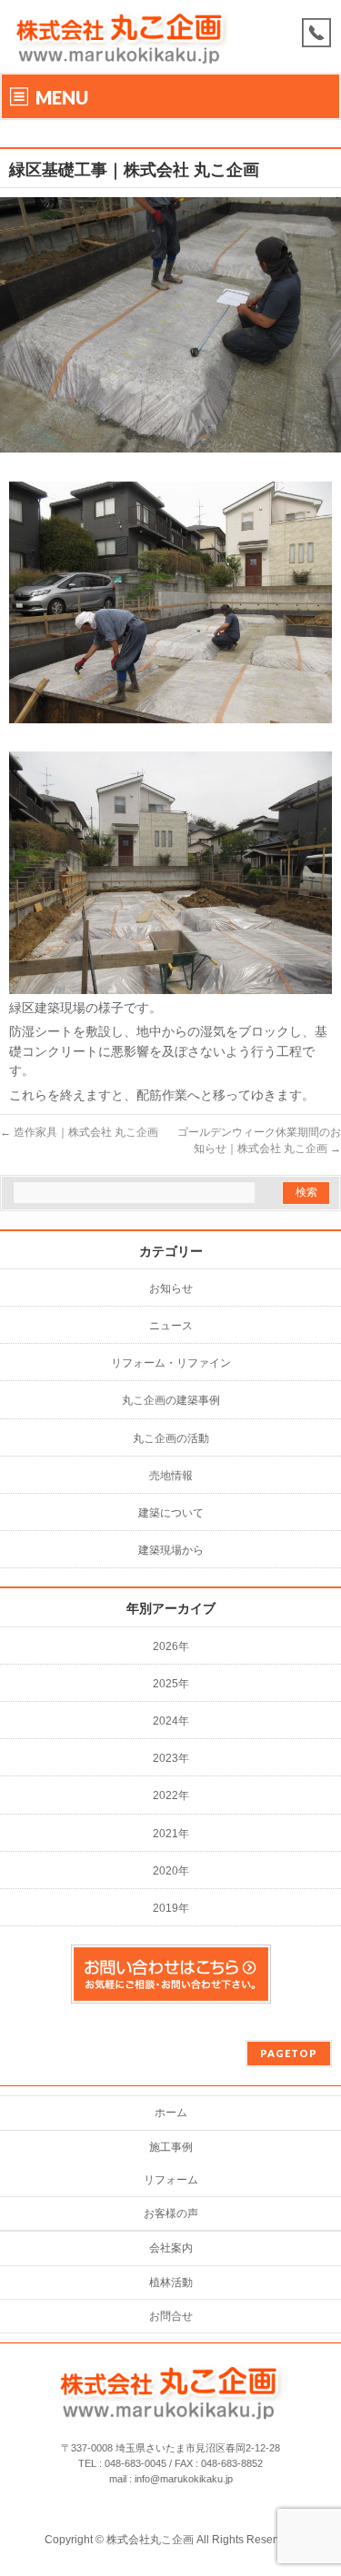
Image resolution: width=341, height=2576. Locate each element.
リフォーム (171, 2180)
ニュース (171, 1326)
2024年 (171, 1721)
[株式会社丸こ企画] (121, 52)
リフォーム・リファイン (171, 1363)
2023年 (171, 1758)
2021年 (171, 1834)
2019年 (171, 1908)
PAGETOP (289, 2053)
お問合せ (171, 2316)
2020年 (171, 1871)
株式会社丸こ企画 (150, 2540)
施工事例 (171, 2147)
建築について (171, 1513)
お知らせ (171, 1288)
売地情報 (171, 1476)
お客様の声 (171, 2213)
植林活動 (171, 2283)
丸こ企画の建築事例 (171, 1400)
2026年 (171, 1646)
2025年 (171, 1684)
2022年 (171, 1795)
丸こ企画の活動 (171, 1438)
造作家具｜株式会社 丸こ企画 (79, 1132)
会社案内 (171, 2248)
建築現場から (171, 1550)
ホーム (171, 2113)
